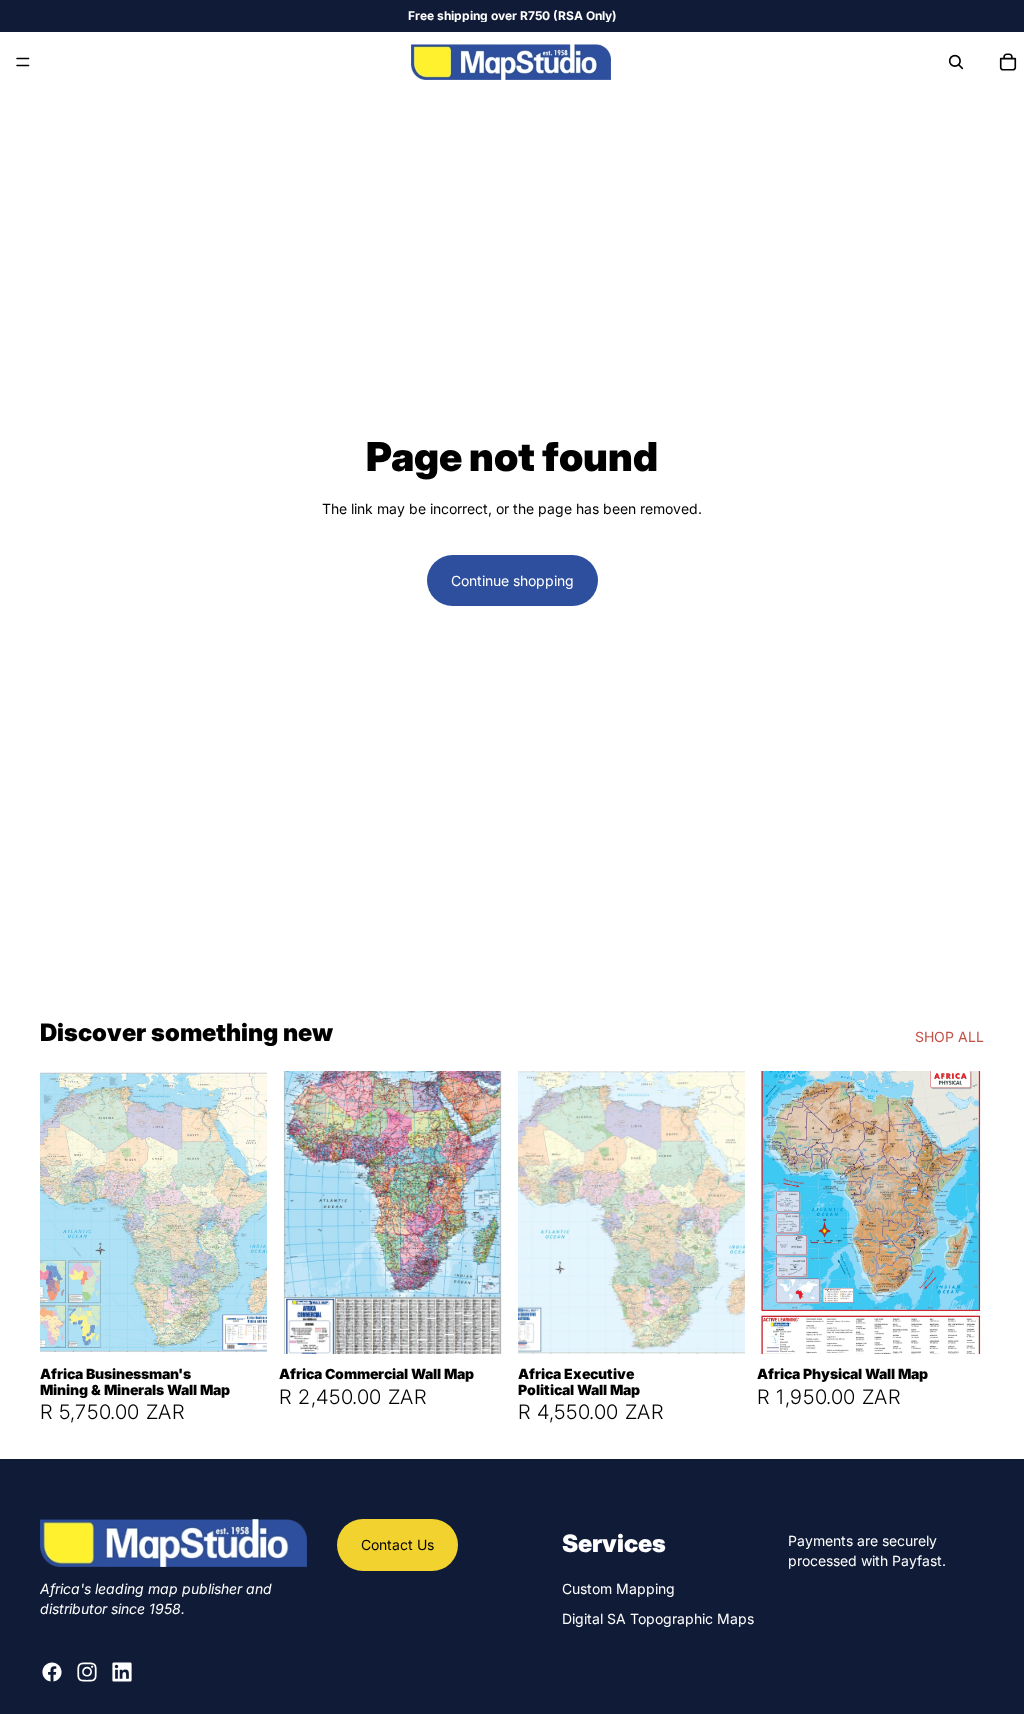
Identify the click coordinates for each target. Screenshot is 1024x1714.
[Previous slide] (62, 1212)
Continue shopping (512, 580)
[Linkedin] (122, 1672)
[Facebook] (52, 1672)
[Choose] (236, 1324)
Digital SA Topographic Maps (658, 1618)
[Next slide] (245, 1212)
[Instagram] (87, 1672)
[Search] (956, 62)
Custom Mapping (618, 1588)
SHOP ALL (949, 1036)
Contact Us (397, 1544)
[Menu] (23, 62)
